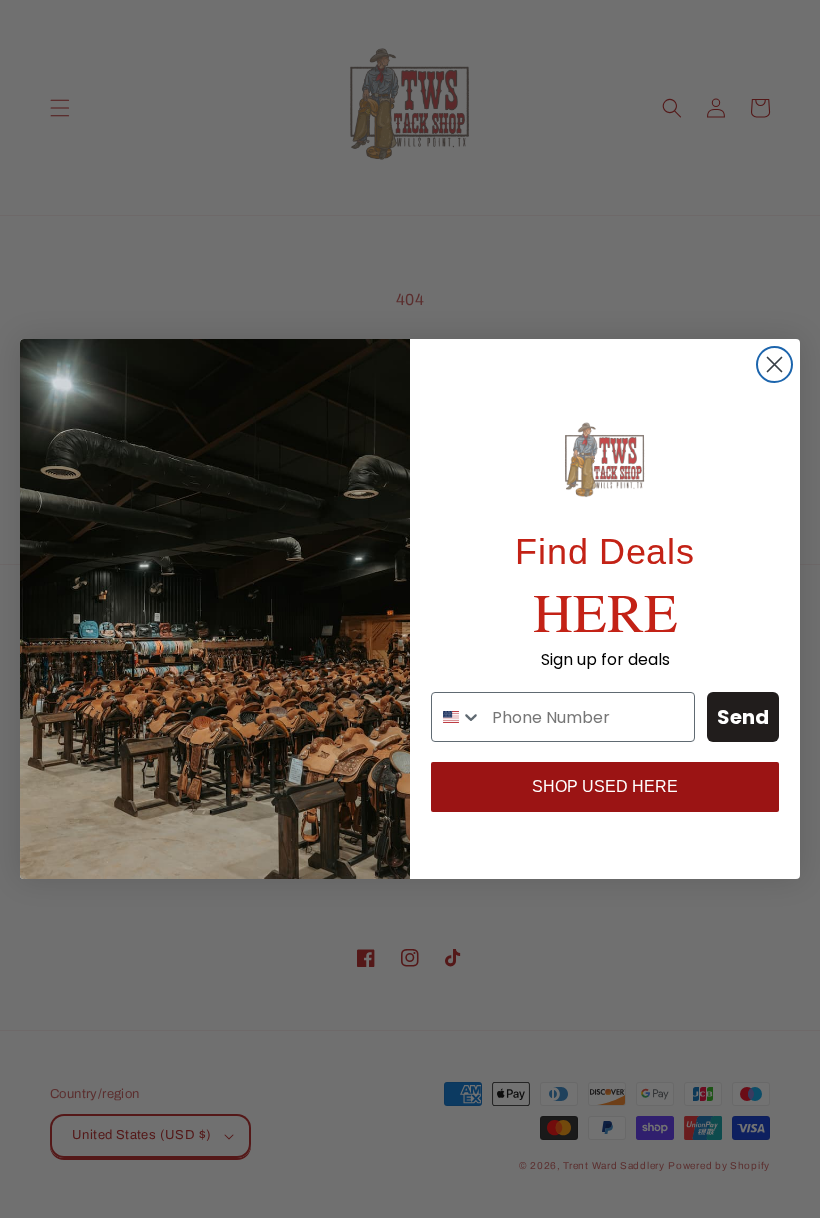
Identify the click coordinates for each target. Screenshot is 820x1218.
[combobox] (457, 717)
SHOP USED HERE (605, 786)
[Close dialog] (774, 364)
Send (743, 717)
